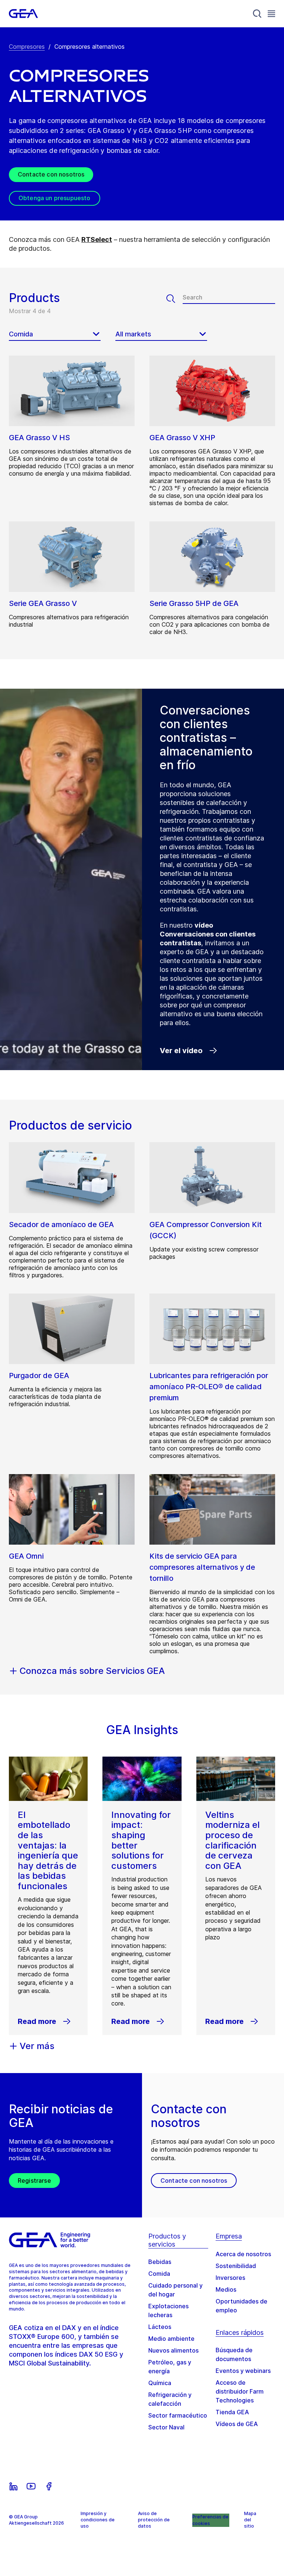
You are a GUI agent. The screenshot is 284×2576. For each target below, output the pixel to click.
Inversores (230, 2278)
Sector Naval (166, 2427)
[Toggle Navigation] (271, 13)
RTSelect (97, 239)
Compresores (27, 47)
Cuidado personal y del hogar (175, 2290)
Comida (159, 2274)
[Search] (257, 14)
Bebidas (160, 2262)
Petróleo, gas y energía (170, 2367)
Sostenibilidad (236, 2266)
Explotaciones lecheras (168, 2310)
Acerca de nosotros (243, 2254)
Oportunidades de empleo (241, 2306)
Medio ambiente (171, 2339)
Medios (226, 2289)
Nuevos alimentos (173, 2350)
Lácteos (160, 2327)
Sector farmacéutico (178, 2415)
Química (160, 2383)
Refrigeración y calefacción (170, 2399)
